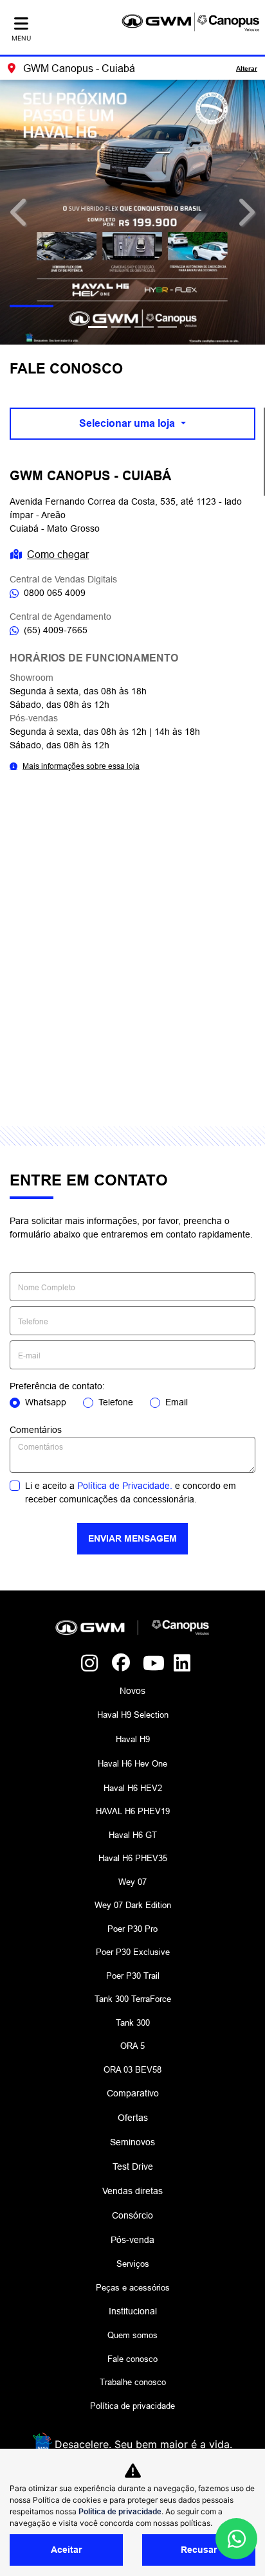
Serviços (133, 2264)
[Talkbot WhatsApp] (236, 2539)
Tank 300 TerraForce (133, 1999)
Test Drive (133, 2166)
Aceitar (66, 2550)
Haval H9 (133, 1739)
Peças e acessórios (133, 2287)
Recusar (199, 2550)
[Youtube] (148, 1664)
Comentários (36, 1430)
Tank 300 (133, 2022)
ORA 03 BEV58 (132, 2069)
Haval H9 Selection (133, 1715)
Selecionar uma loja (128, 423)
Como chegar (58, 554)
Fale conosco (132, 2359)
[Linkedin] (179, 1664)
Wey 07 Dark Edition (133, 1905)
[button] (20, 212)
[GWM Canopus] (191, 22)
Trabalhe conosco (133, 2382)
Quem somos (132, 2335)
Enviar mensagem (132, 1538)
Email (177, 1402)
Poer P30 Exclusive (133, 1952)
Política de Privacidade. (125, 1486)
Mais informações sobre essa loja (81, 766)
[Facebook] (117, 1664)
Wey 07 (132, 1882)
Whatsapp (46, 1402)
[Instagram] (86, 1664)
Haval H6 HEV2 (133, 1788)
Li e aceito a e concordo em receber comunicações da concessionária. (131, 1492)
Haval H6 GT (133, 1835)
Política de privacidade (132, 2406)
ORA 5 (132, 2046)
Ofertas (133, 2118)
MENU (21, 38)
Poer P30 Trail (133, 1976)
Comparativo (133, 2093)
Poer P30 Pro (132, 1929)
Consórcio (132, 2215)
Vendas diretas (132, 2191)
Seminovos (132, 2142)
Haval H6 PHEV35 (133, 1858)
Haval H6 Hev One (132, 1763)
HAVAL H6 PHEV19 (133, 1811)
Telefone (116, 1402)
